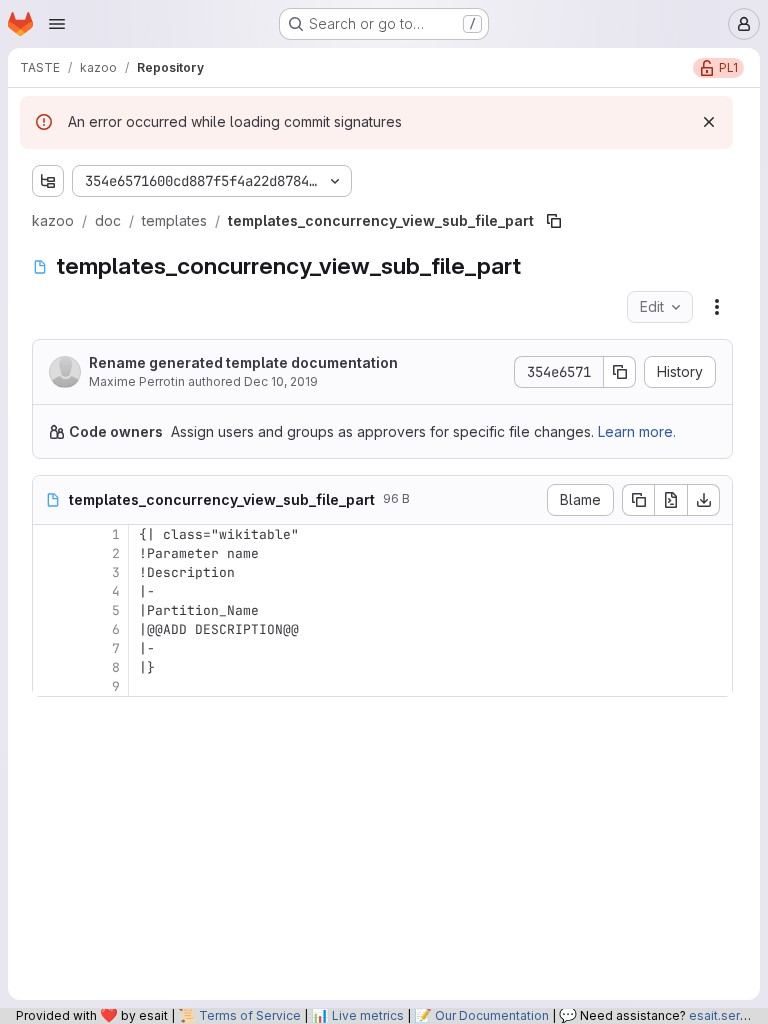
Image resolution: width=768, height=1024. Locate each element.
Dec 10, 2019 (281, 381)
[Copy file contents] (638, 500)
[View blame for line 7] (50, 648)
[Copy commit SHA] (620, 372)
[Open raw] (671, 500)
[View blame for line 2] (50, 553)
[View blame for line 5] (50, 610)
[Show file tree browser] (48, 181)
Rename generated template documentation (243, 362)
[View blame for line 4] (50, 591)
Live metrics (368, 1015)
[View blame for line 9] (50, 686)
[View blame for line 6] (50, 629)
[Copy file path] (554, 221)
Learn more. (637, 431)
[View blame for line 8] (50, 667)
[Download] (704, 500)
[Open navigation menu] (57, 24)
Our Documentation (492, 1015)
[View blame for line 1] (50, 534)
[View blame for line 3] (50, 572)
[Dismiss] (709, 122)
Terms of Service (250, 1015)
